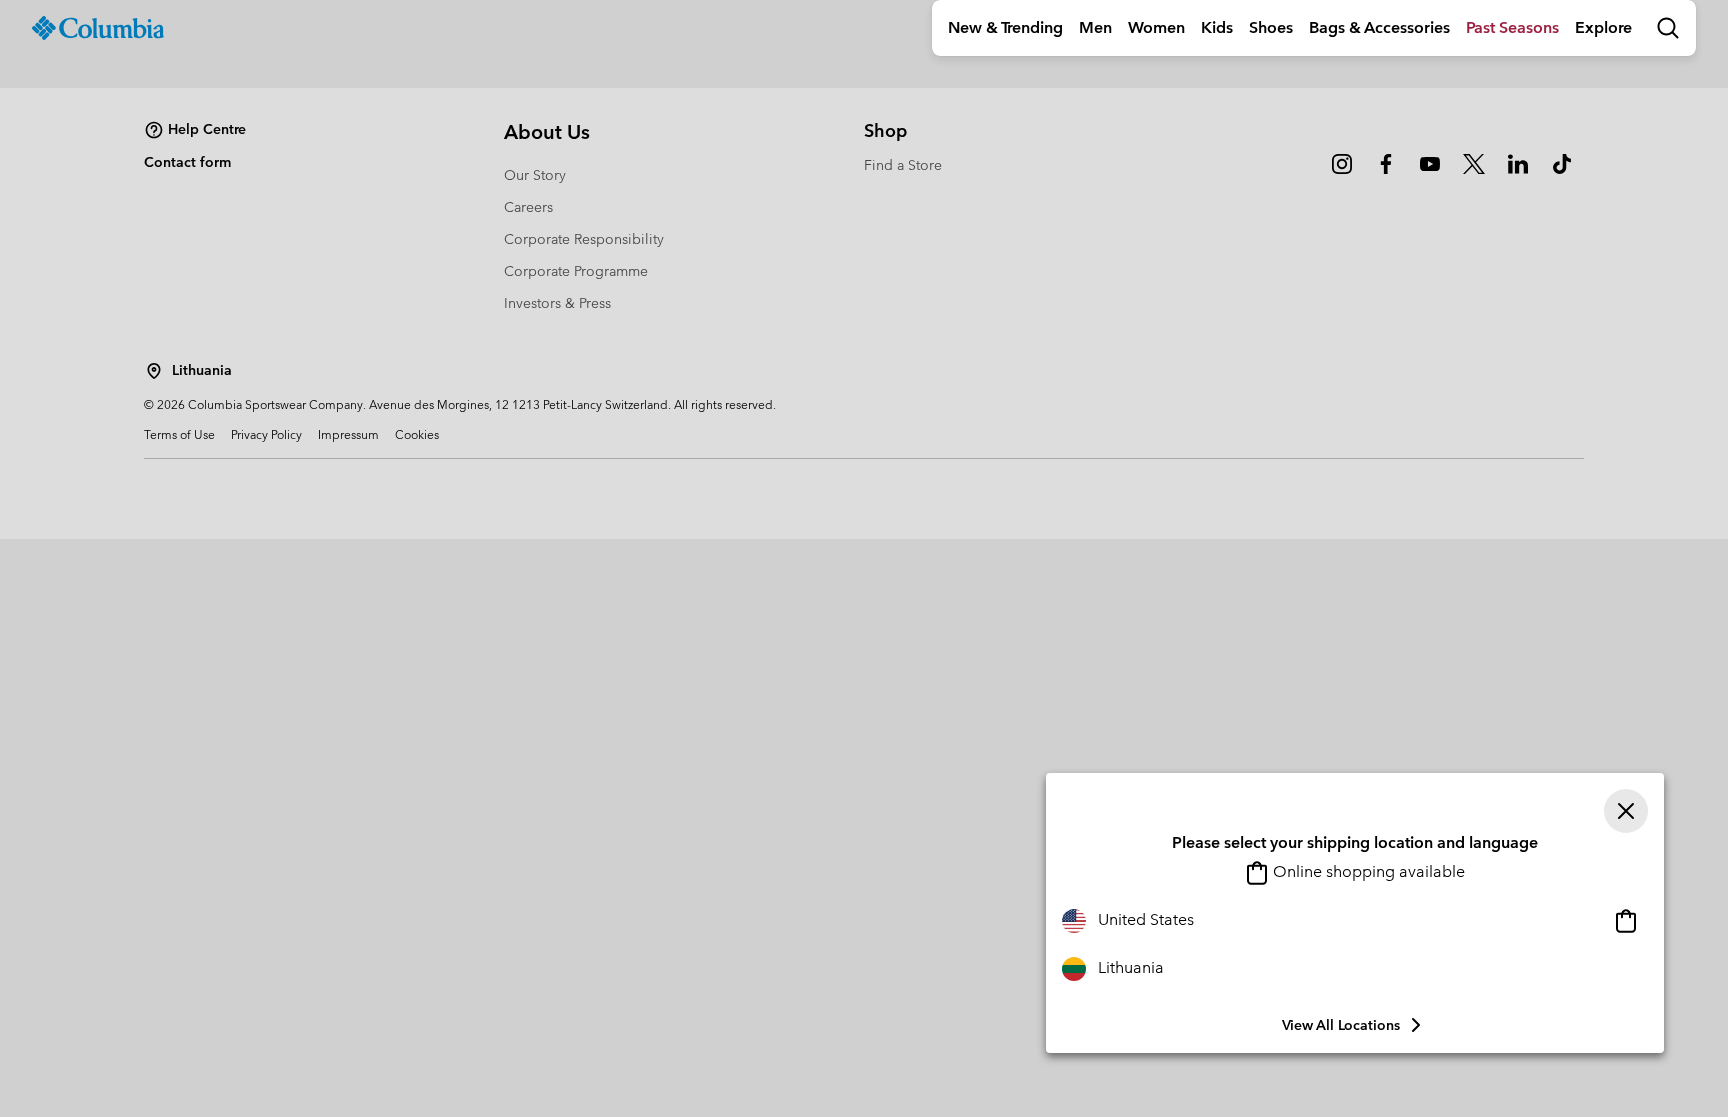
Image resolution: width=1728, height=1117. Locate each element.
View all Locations (1341, 1025)
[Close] (1626, 811)
